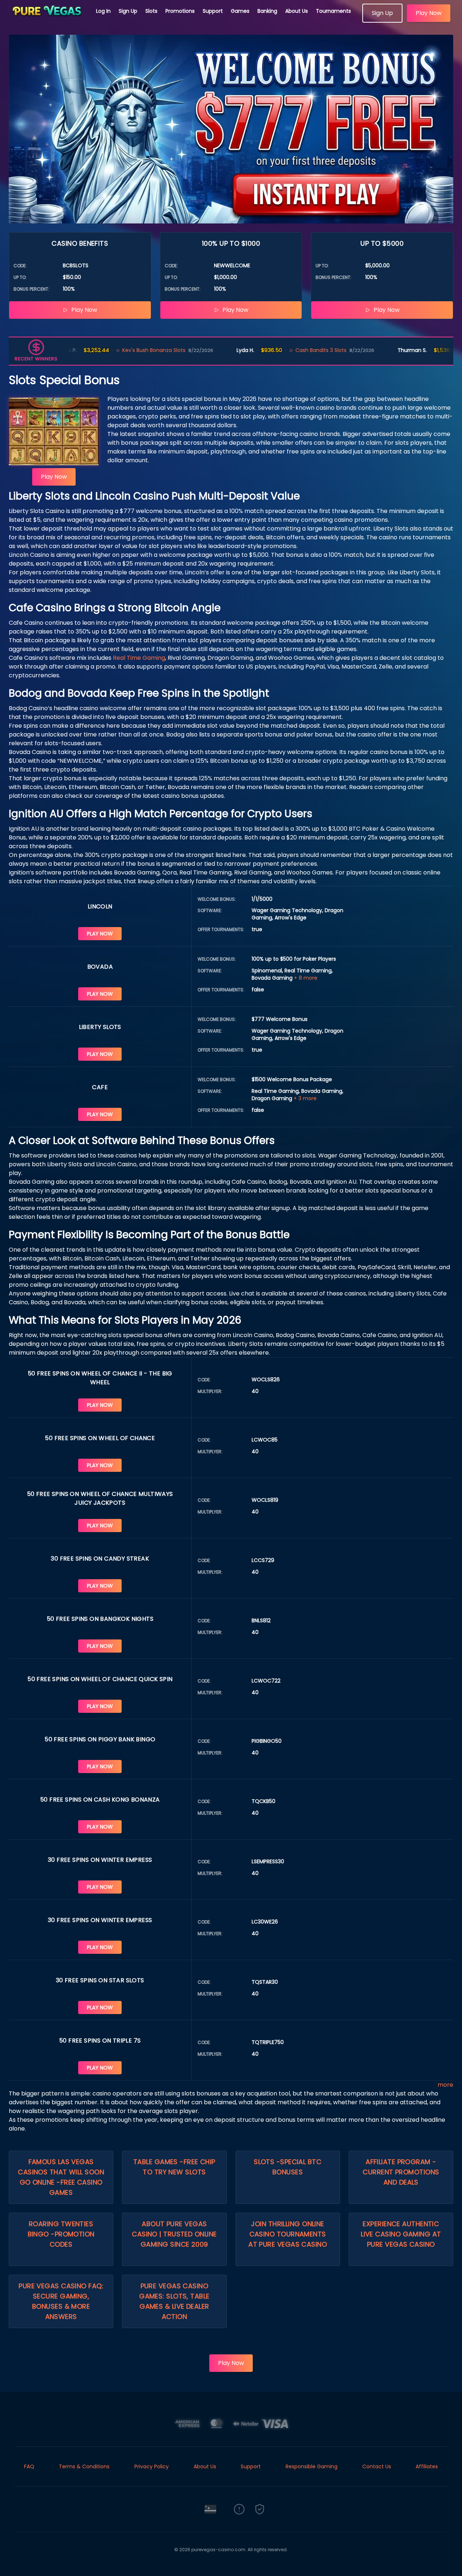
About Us (297, 11)
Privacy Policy (152, 2466)
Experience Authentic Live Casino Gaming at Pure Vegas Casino (401, 2234)
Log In (103, 11)
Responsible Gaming (312, 2466)
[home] (48, 20)
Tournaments (333, 11)
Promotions (180, 11)
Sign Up (128, 11)
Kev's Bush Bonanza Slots (119, 350)
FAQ (29, 2466)
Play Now (429, 13)
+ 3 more (305, 1098)
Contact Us (377, 2466)
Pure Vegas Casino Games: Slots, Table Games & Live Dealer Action (174, 2301)
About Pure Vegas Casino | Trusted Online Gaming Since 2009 (174, 2234)
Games (240, 11)
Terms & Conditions (84, 2466)
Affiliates (427, 2466)
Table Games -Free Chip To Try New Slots (174, 2167)
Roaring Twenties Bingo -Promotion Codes (61, 2234)
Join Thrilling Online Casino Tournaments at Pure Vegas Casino (288, 2234)
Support (213, 11)
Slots (151, 11)
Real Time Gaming (139, 658)
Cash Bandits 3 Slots (285, 350)
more (445, 2085)
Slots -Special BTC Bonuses (288, 2167)
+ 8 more (306, 978)
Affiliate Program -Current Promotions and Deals (401, 2172)
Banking (267, 11)
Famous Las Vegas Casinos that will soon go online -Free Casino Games (61, 2177)
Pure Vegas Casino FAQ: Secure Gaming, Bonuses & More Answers (61, 2301)
